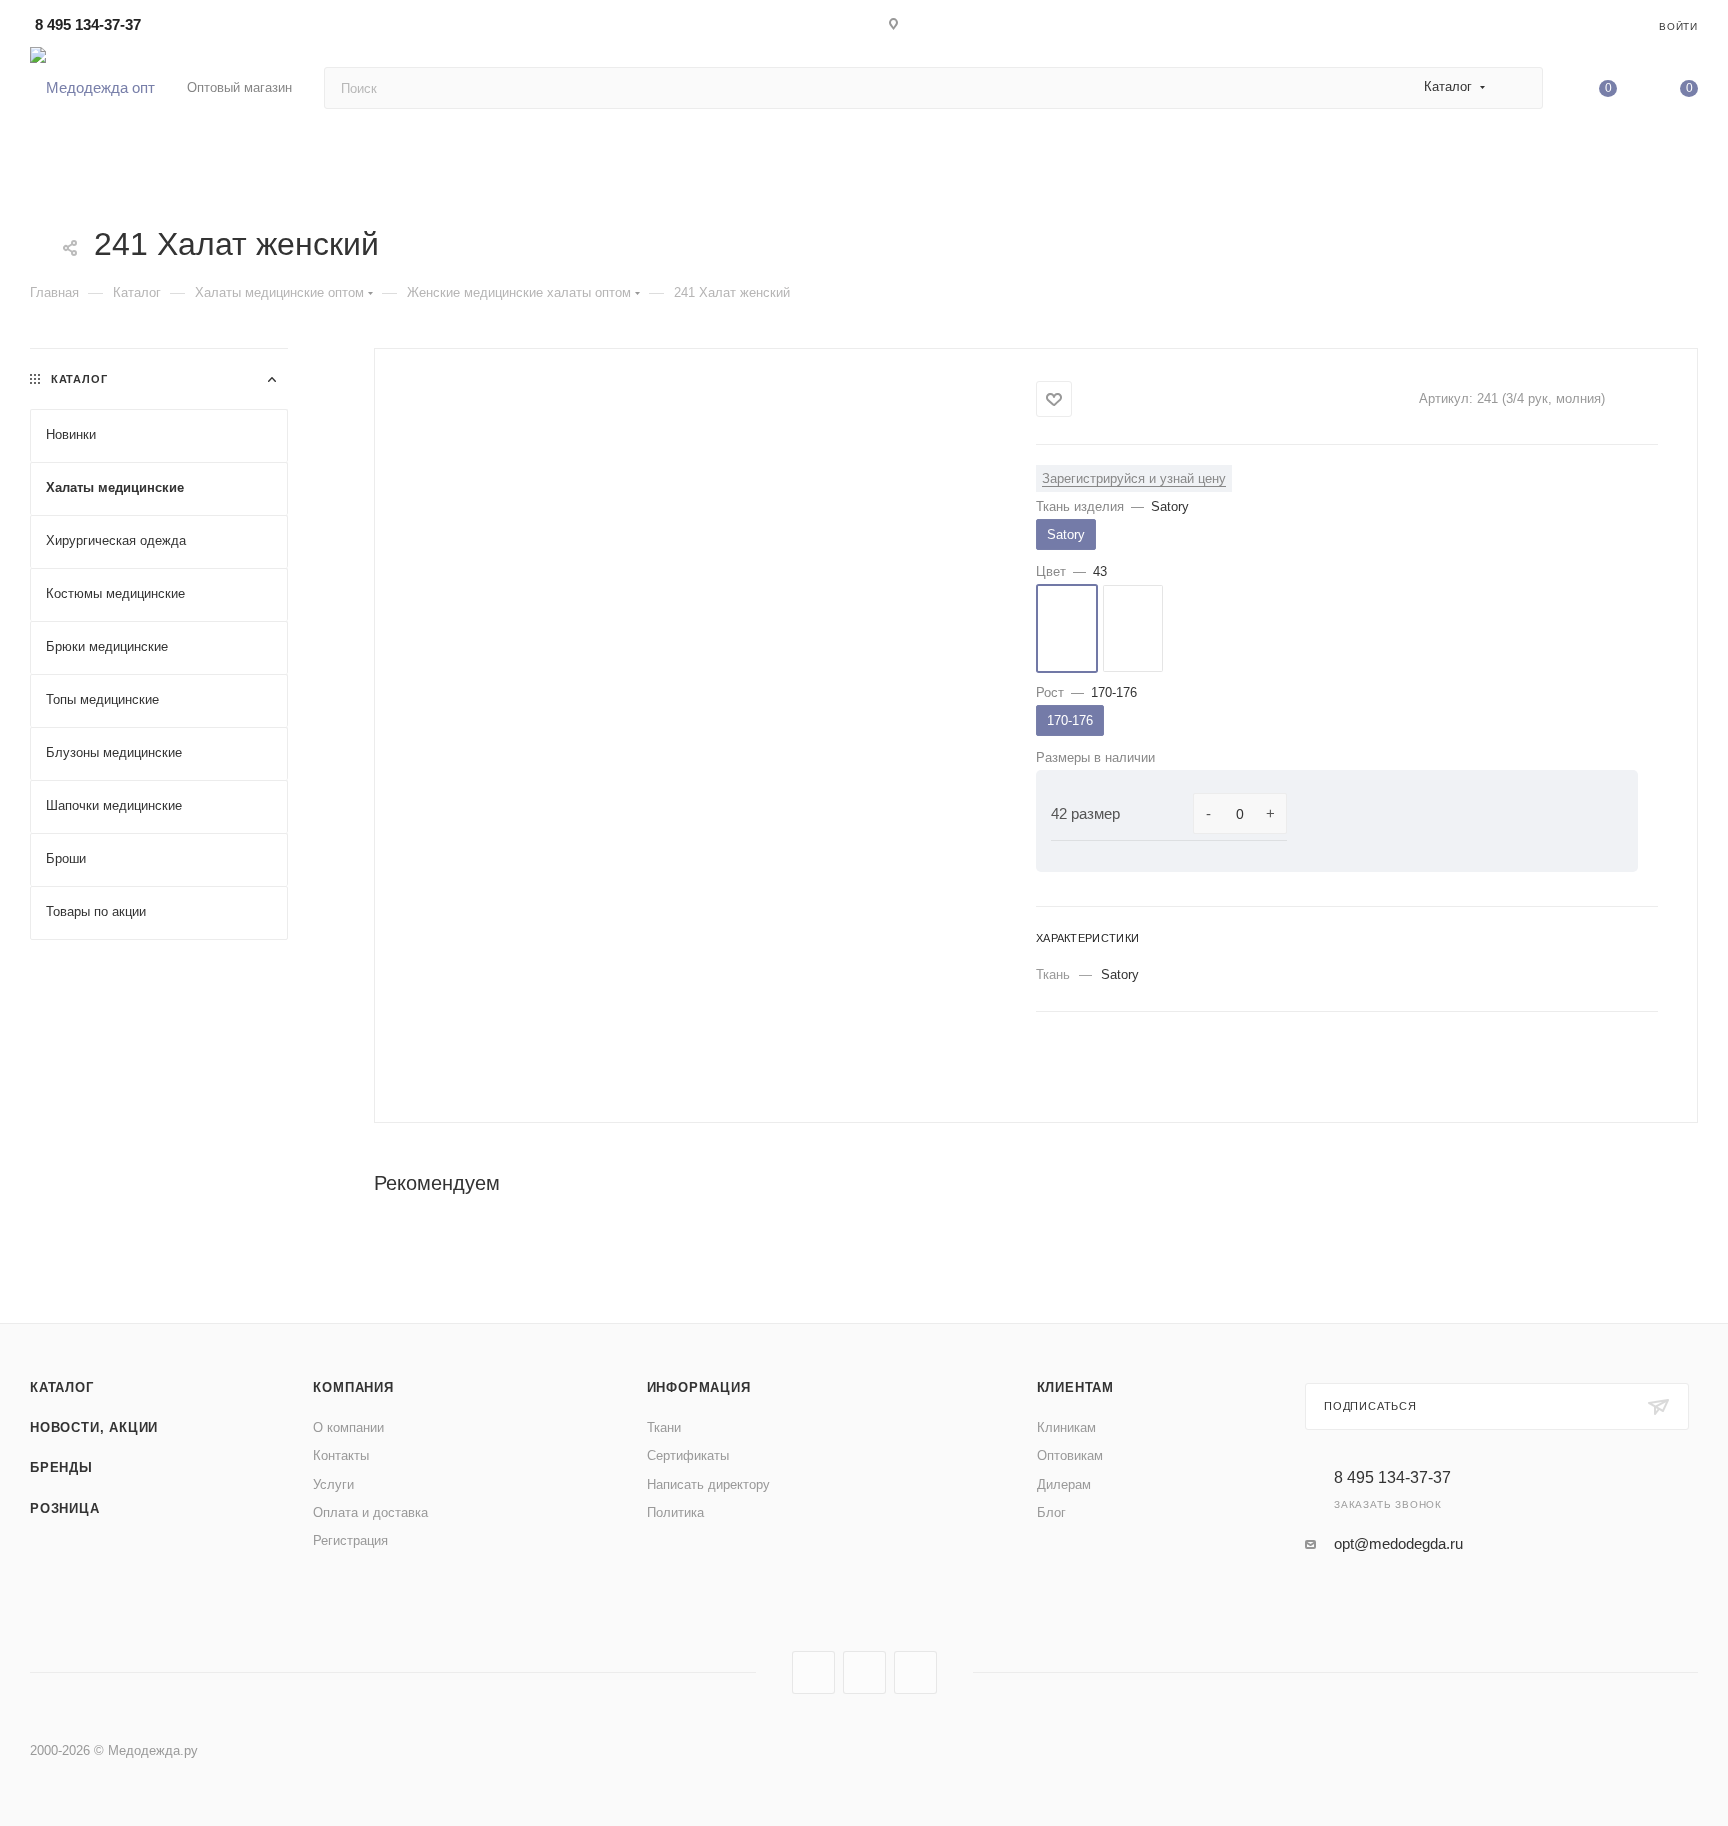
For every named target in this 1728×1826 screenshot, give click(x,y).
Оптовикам (1070, 1455)
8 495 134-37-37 (88, 24)
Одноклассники (915, 1672)
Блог (1051, 1512)
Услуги (333, 1484)
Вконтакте (813, 1672)
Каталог (62, 1387)
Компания (353, 1387)
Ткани (664, 1427)
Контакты (341, 1455)
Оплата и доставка (370, 1512)
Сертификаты (688, 1455)
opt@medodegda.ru (1398, 1543)
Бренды (61, 1467)
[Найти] (1518, 88)
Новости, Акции (94, 1427)
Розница (65, 1508)
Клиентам (1075, 1387)
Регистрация (350, 1540)
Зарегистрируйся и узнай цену (1134, 478)
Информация (699, 1387)
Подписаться (1370, 1406)
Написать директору (708, 1484)
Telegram (864, 1672)
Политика (675, 1512)
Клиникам (1066, 1427)
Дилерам (1064, 1484)
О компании (348, 1427)
